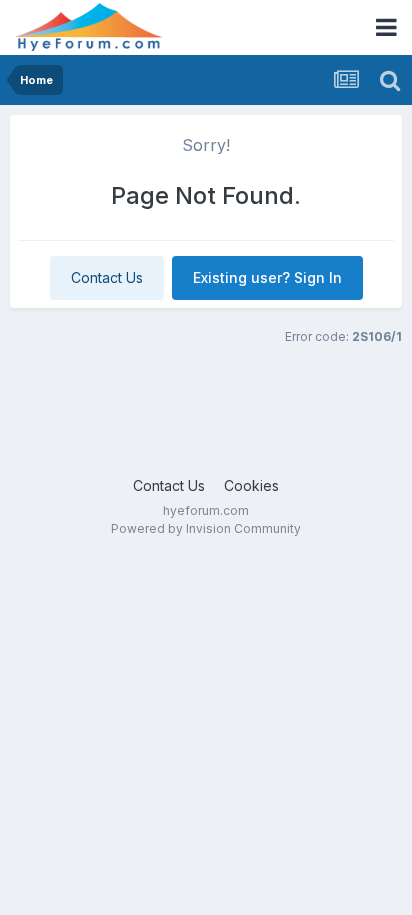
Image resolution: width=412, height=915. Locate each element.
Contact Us (107, 277)
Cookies (251, 485)
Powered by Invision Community (206, 528)
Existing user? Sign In (267, 277)
